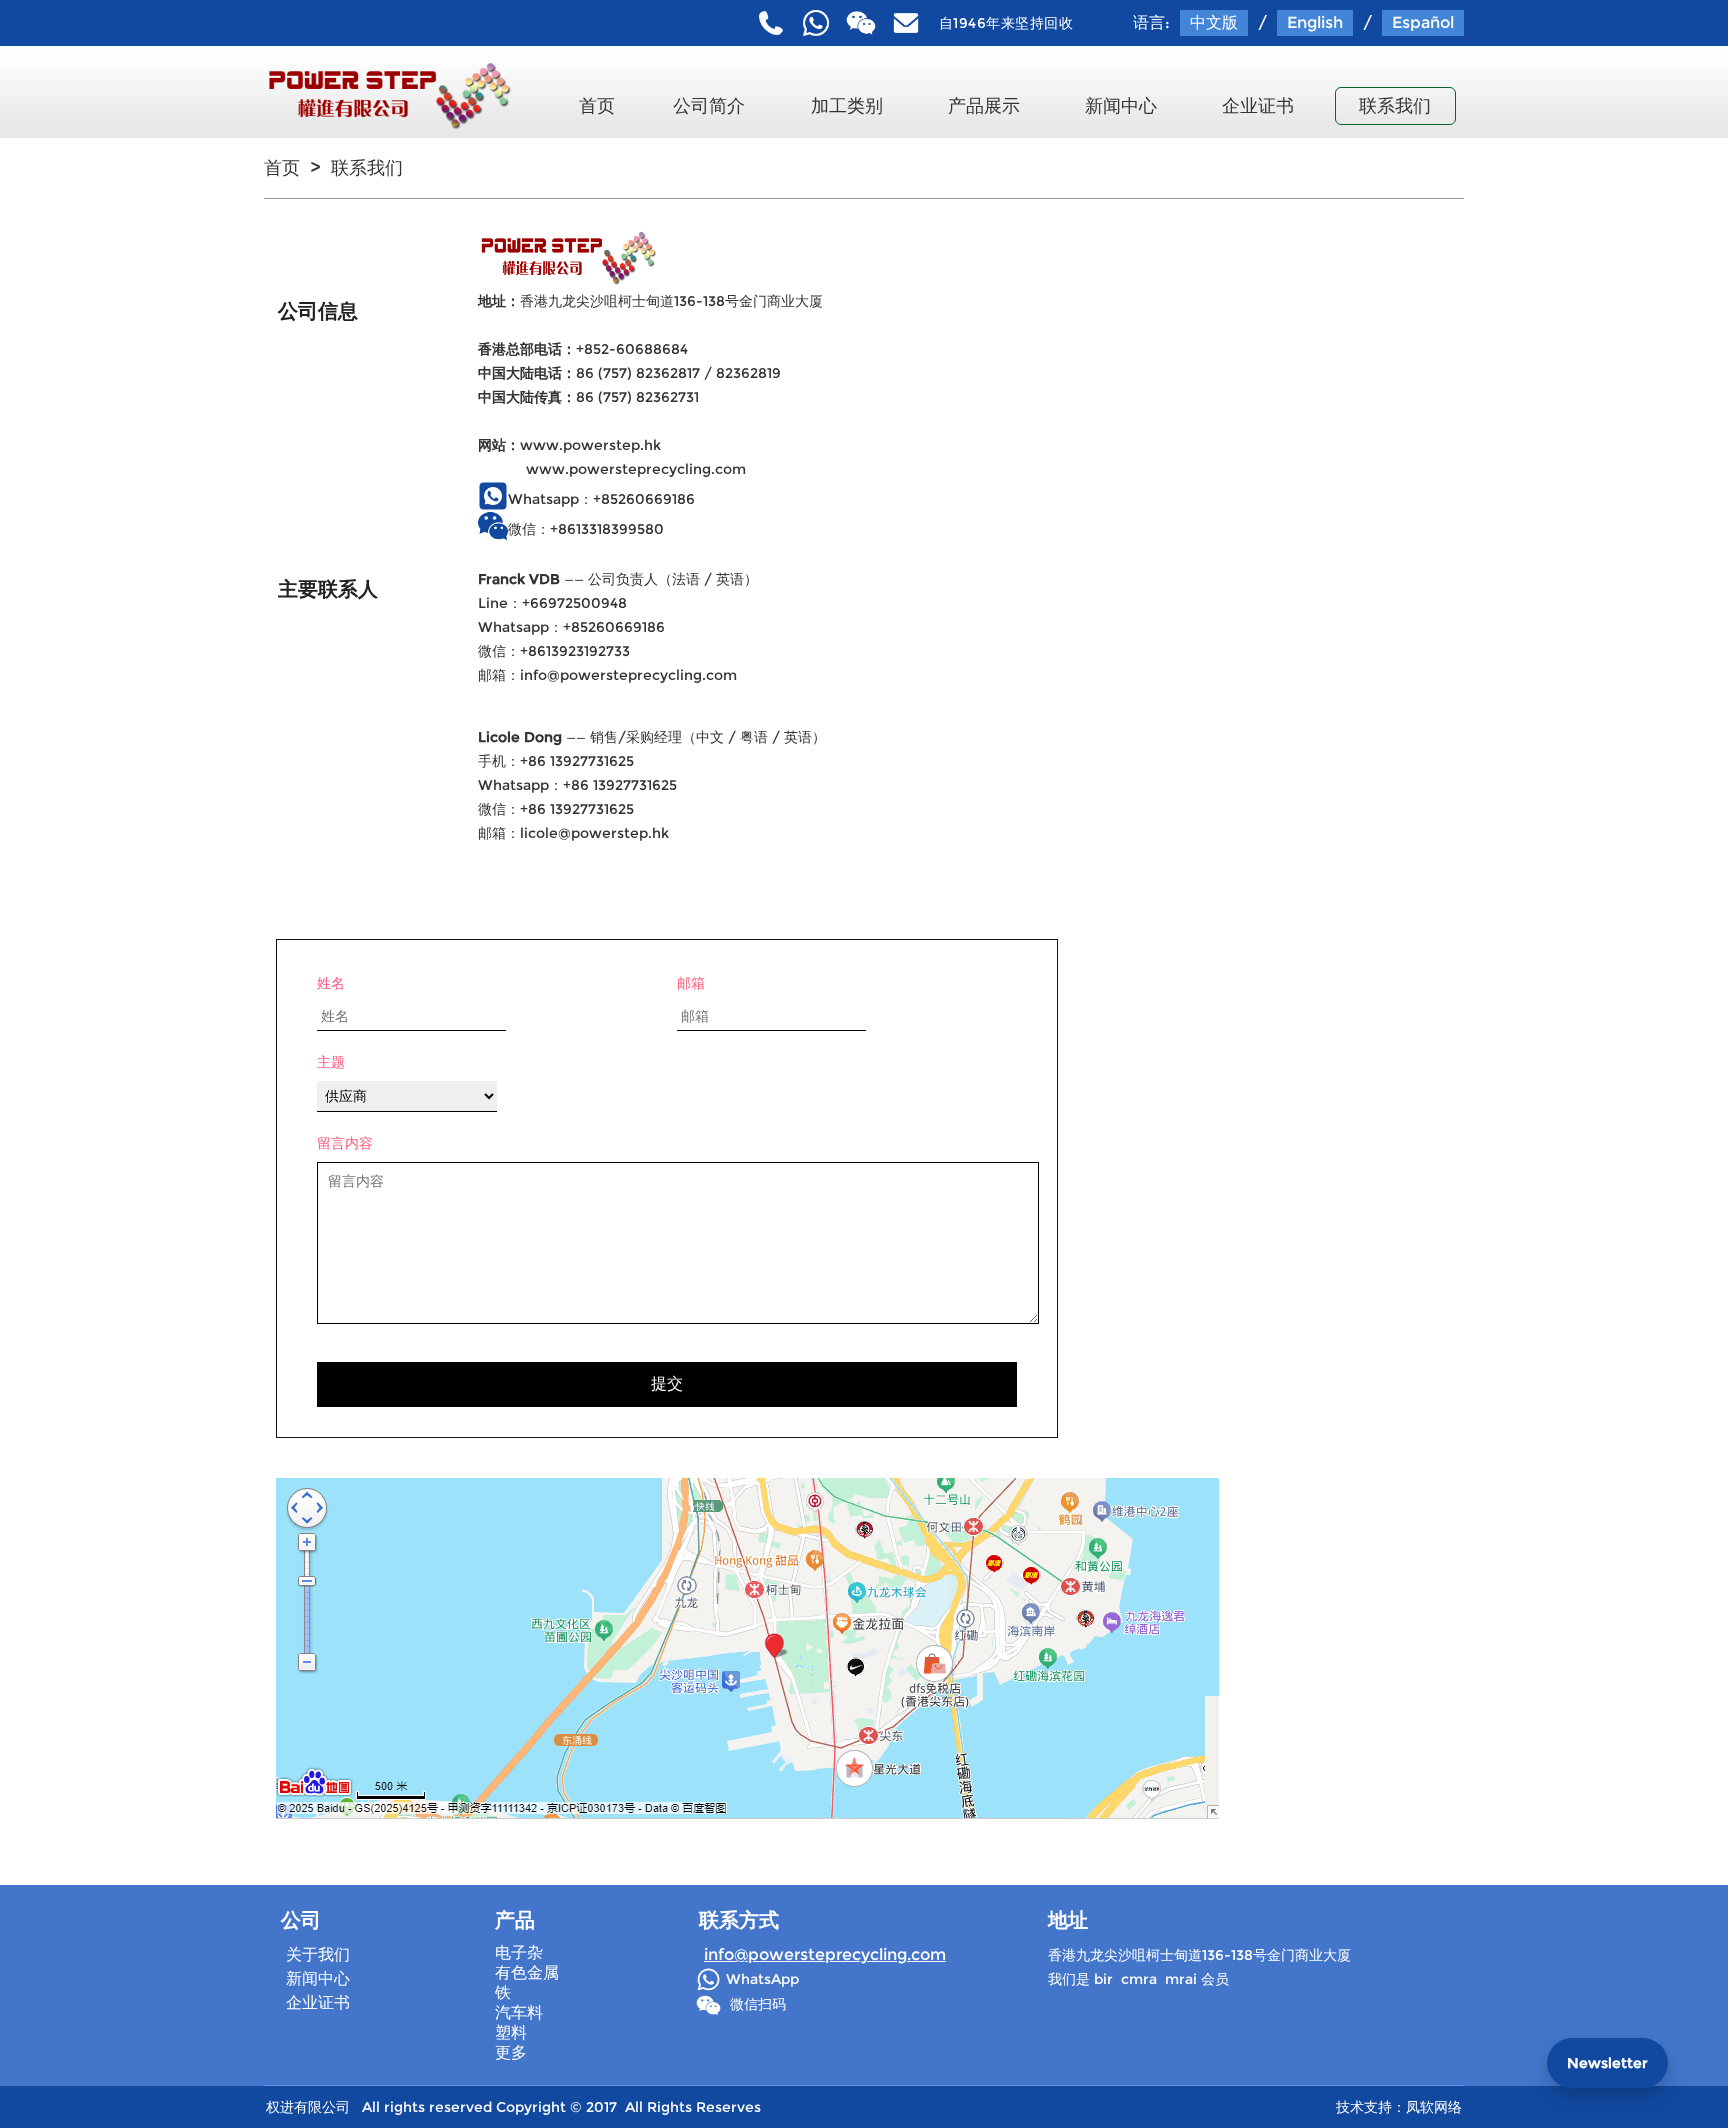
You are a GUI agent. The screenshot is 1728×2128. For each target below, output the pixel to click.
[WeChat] (861, 23)
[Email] (906, 23)
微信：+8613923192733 (554, 651)
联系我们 (1395, 106)
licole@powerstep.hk (594, 833)
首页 (597, 106)
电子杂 (519, 1952)
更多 (511, 2052)
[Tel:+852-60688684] (771, 23)
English (1315, 22)
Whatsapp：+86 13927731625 (577, 785)
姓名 (331, 983)
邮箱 (691, 983)
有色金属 (527, 1972)
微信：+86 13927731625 (556, 809)
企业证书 (1258, 106)
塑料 (511, 2032)
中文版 (1214, 22)
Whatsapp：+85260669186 (601, 499)
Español (1423, 22)
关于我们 (318, 1954)
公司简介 (709, 106)
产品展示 (984, 106)
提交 (667, 1383)
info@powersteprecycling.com (628, 675)
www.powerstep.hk (590, 445)
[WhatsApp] (816, 23)
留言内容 (345, 1143)
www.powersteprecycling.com (636, 469)
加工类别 (847, 106)
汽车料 (519, 2012)
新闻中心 (1121, 106)
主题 (331, 1062)
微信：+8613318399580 (586, 529)
